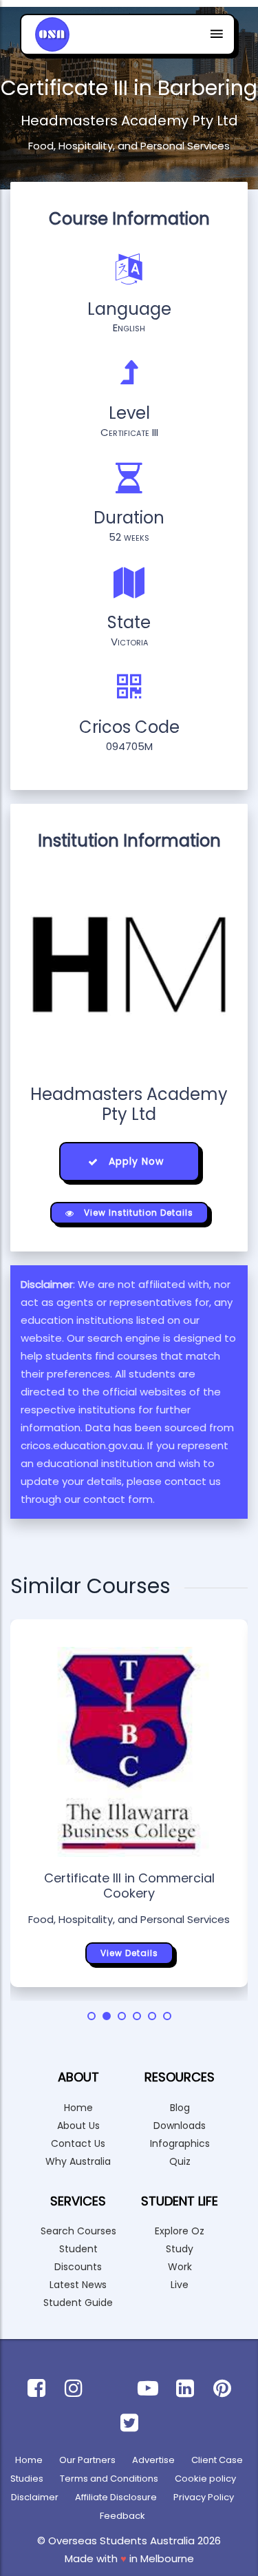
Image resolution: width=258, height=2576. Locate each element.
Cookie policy (205, 2479)
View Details (129, 1953)
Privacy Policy (204, 2497)
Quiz (180, 2161)
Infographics (180, 2143)
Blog (180, 2108)
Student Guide (78, 2303)
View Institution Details (137, 1213)
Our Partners (87, 2460)
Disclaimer (35, 2497)
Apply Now (135, 1161)
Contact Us (78, 2143)
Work (180, 2267)
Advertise (153, 2460)
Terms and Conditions (109, 2479)
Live (180, 2285)
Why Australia (78, 2161)
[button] (92, 2016)
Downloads (180, 2126)
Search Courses (78, 2231)
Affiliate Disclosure (116, 2497)
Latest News (78, 2285)
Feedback (122, 2516)
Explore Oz (180, 2231)
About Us (78, 2126)
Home (78, 2108)
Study (180, 2249)
